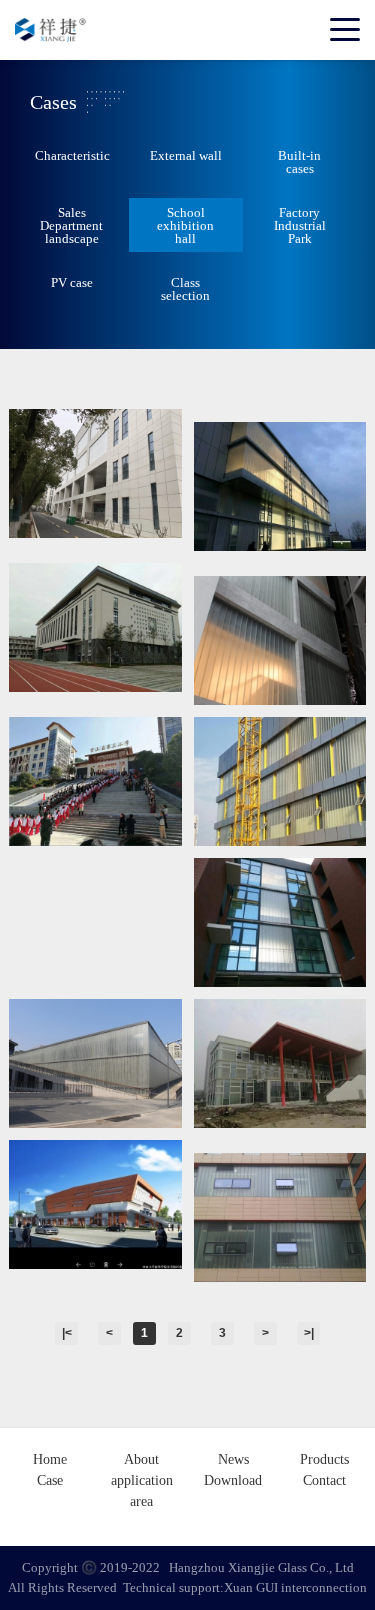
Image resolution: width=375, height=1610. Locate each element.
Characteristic (72, 155)
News (233, 1459)
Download (233, 1480)
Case (50, 1480)
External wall (186, 155)
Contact (324, 1480)
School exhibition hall (185, 225)
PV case (72, 282)
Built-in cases (299, 162)
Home (50, 1459)
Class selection (185, 289)
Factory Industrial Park (300, 225)
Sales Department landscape (71, 225)
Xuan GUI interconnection (295, 1587)
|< (67, 1333)
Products (324, 1459)
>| (309, 1333)
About (141, 1459)
